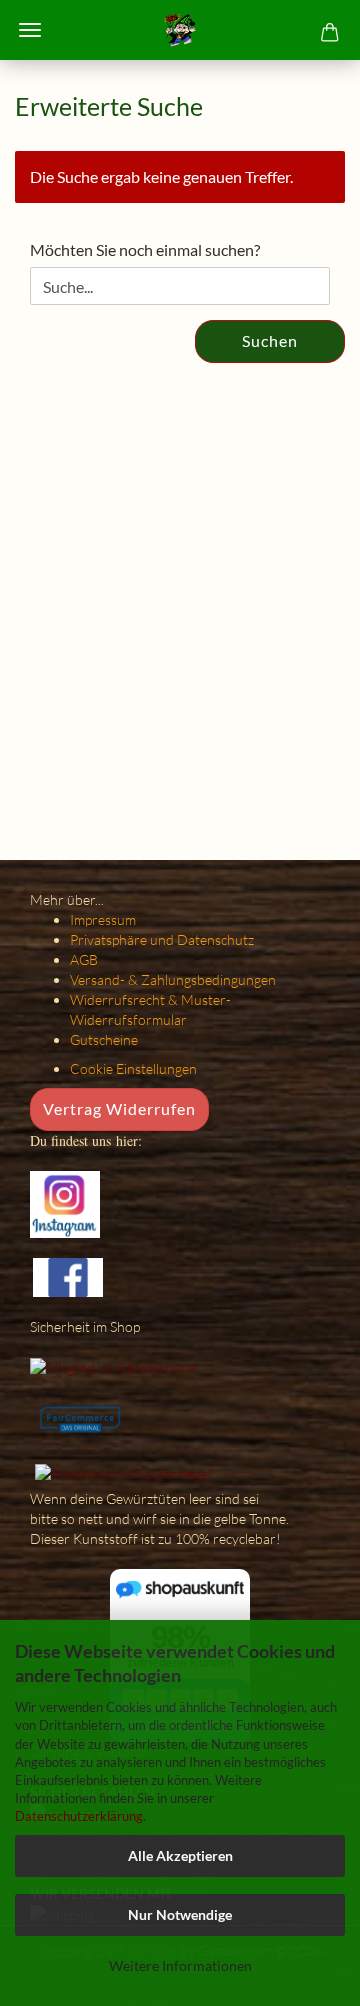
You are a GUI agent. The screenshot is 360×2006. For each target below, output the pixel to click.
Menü (30, 30)
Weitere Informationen (180, 1965)
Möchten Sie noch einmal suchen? (145, 249)
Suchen (270, 340)
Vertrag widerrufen (119, 1108)
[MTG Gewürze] (179, 30)
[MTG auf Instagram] (65, 1202)
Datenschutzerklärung (79, 1816)
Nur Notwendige (180, 1914)
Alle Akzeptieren (180, 1855)
